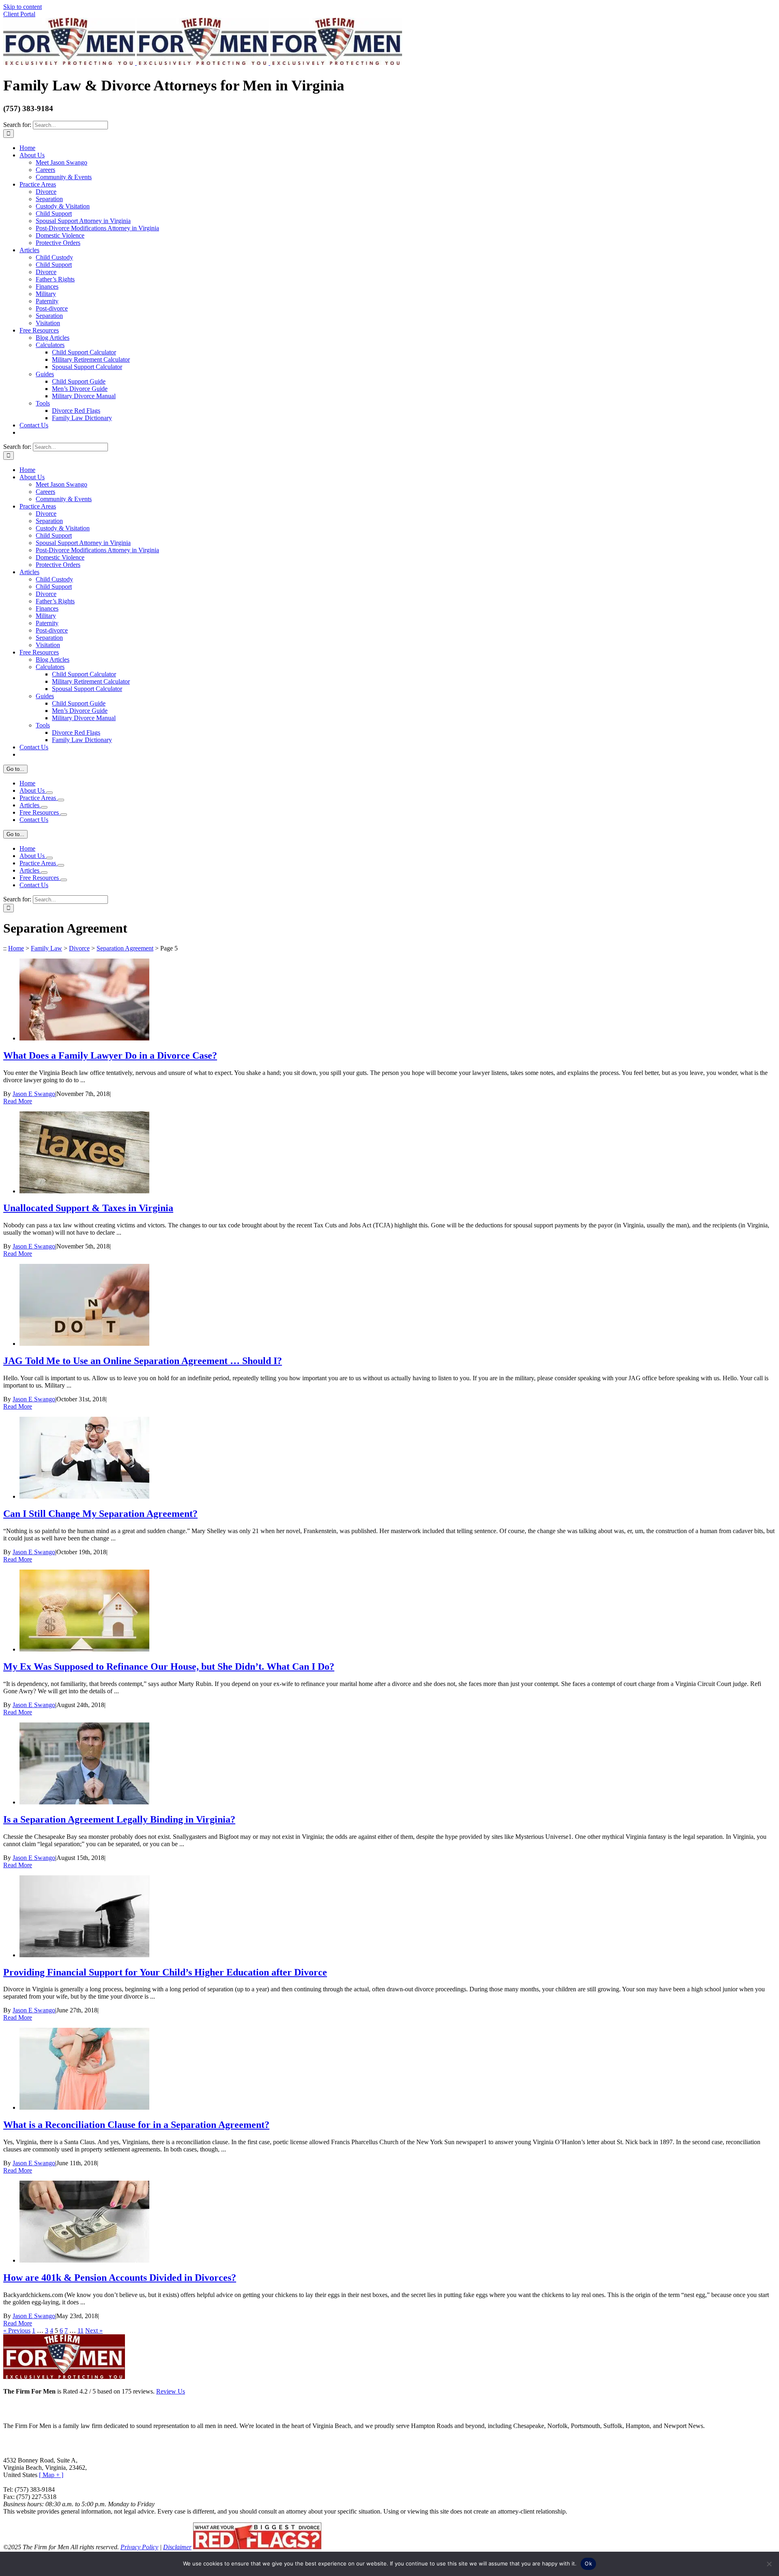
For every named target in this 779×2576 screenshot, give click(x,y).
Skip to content (23, 7)
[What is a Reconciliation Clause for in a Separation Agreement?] (84, 2107)
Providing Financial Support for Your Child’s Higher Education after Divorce (165, 1972)
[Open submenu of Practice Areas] (61, 800)
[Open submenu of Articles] (44, 807)
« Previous (17, 2330)
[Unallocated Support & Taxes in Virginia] (84, 1191)
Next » (94, 2330)
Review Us (171, 2391)
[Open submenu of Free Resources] (64, 815)
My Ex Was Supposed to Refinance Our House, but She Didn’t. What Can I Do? (169, 1667)
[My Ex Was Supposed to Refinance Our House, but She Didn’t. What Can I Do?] (84, 1649)
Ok (588, 2563)
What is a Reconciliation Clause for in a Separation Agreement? (136, 2125)
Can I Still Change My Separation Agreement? (100, 1514)
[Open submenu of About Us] (49, 793)
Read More (18, 1101)
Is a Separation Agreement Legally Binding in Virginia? (119, 1819)
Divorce (79, 948)
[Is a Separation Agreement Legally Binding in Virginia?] (84, 1802)
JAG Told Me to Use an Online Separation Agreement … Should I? (143, 1361)
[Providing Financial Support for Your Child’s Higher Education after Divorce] (84, 1955)
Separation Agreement (125, 948)
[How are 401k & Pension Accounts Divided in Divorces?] (84, 2260)
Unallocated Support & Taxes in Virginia (88, 1208)
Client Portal (19, 14)
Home (16, 948)
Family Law (46, 948)
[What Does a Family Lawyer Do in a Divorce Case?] (84, 1038)
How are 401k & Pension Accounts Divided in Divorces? (120, 2278)
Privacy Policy (139, 2547)
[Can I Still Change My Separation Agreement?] (84, 1496)
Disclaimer (177, 2547)
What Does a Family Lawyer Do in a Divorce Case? (110, 1055)
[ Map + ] (51, 2475)
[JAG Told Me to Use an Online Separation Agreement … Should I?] (84, 1344)
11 (81, 2330)
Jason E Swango (34, 1094)
